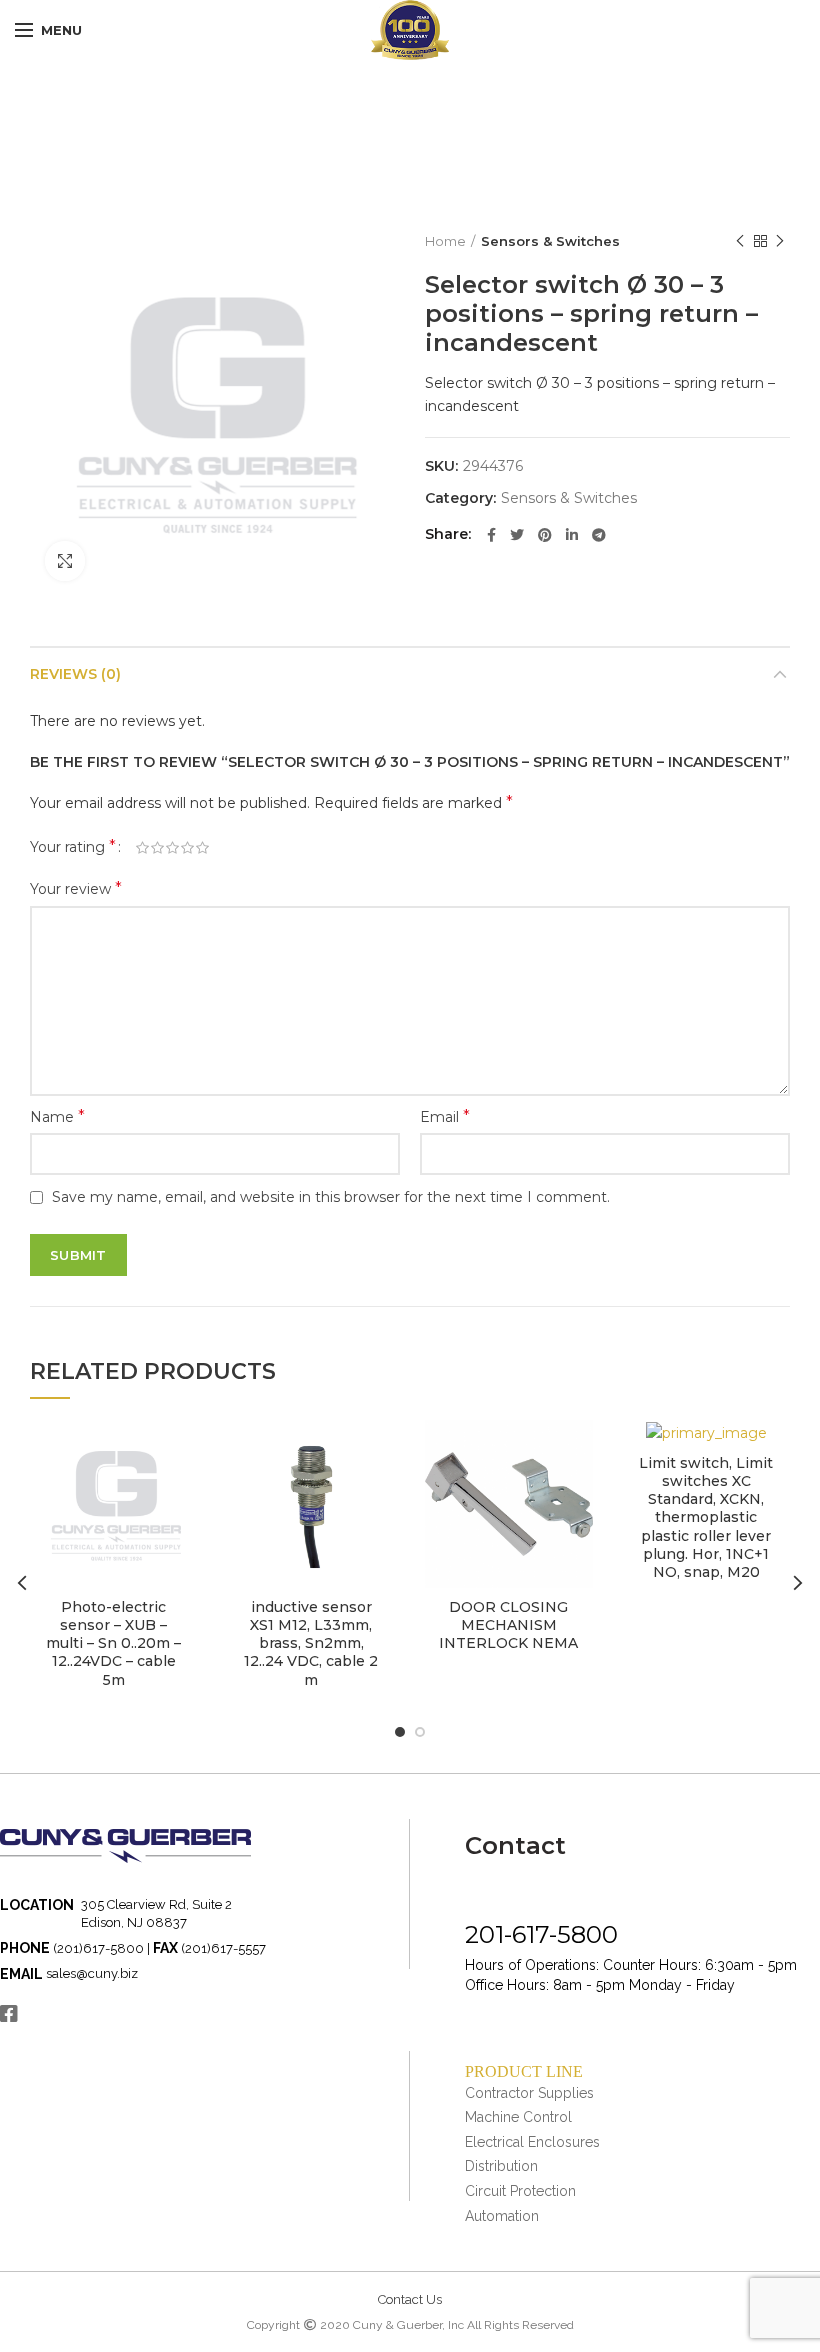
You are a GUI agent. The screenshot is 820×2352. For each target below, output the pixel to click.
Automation (502, 2216)
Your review (76, 888)
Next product (780, 241)
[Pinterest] (545, 535)
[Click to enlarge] (65, 561)
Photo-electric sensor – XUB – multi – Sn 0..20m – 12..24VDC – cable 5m (113, 1643)
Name (57, 1116)
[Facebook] (491, 535)
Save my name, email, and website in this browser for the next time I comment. (331, 1197)
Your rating (73, 846)
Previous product (740, 241)
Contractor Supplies (529, 2093)
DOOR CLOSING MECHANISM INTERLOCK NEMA (508, 1625)
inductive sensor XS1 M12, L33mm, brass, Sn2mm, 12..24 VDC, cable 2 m (311, 1643)
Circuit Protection (520, 2191)
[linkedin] (572, 535)
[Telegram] (599, 535)
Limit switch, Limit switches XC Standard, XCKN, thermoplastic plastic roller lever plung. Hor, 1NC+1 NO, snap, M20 (706, 1517)
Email (445, 1116)
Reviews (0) (75, 674)
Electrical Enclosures (532, 2142)
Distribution (501, 2166)
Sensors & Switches (550, 241)
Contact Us (410, 2299)
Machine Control (518, 2117)
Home (445, 241)
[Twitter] (517, 535)
